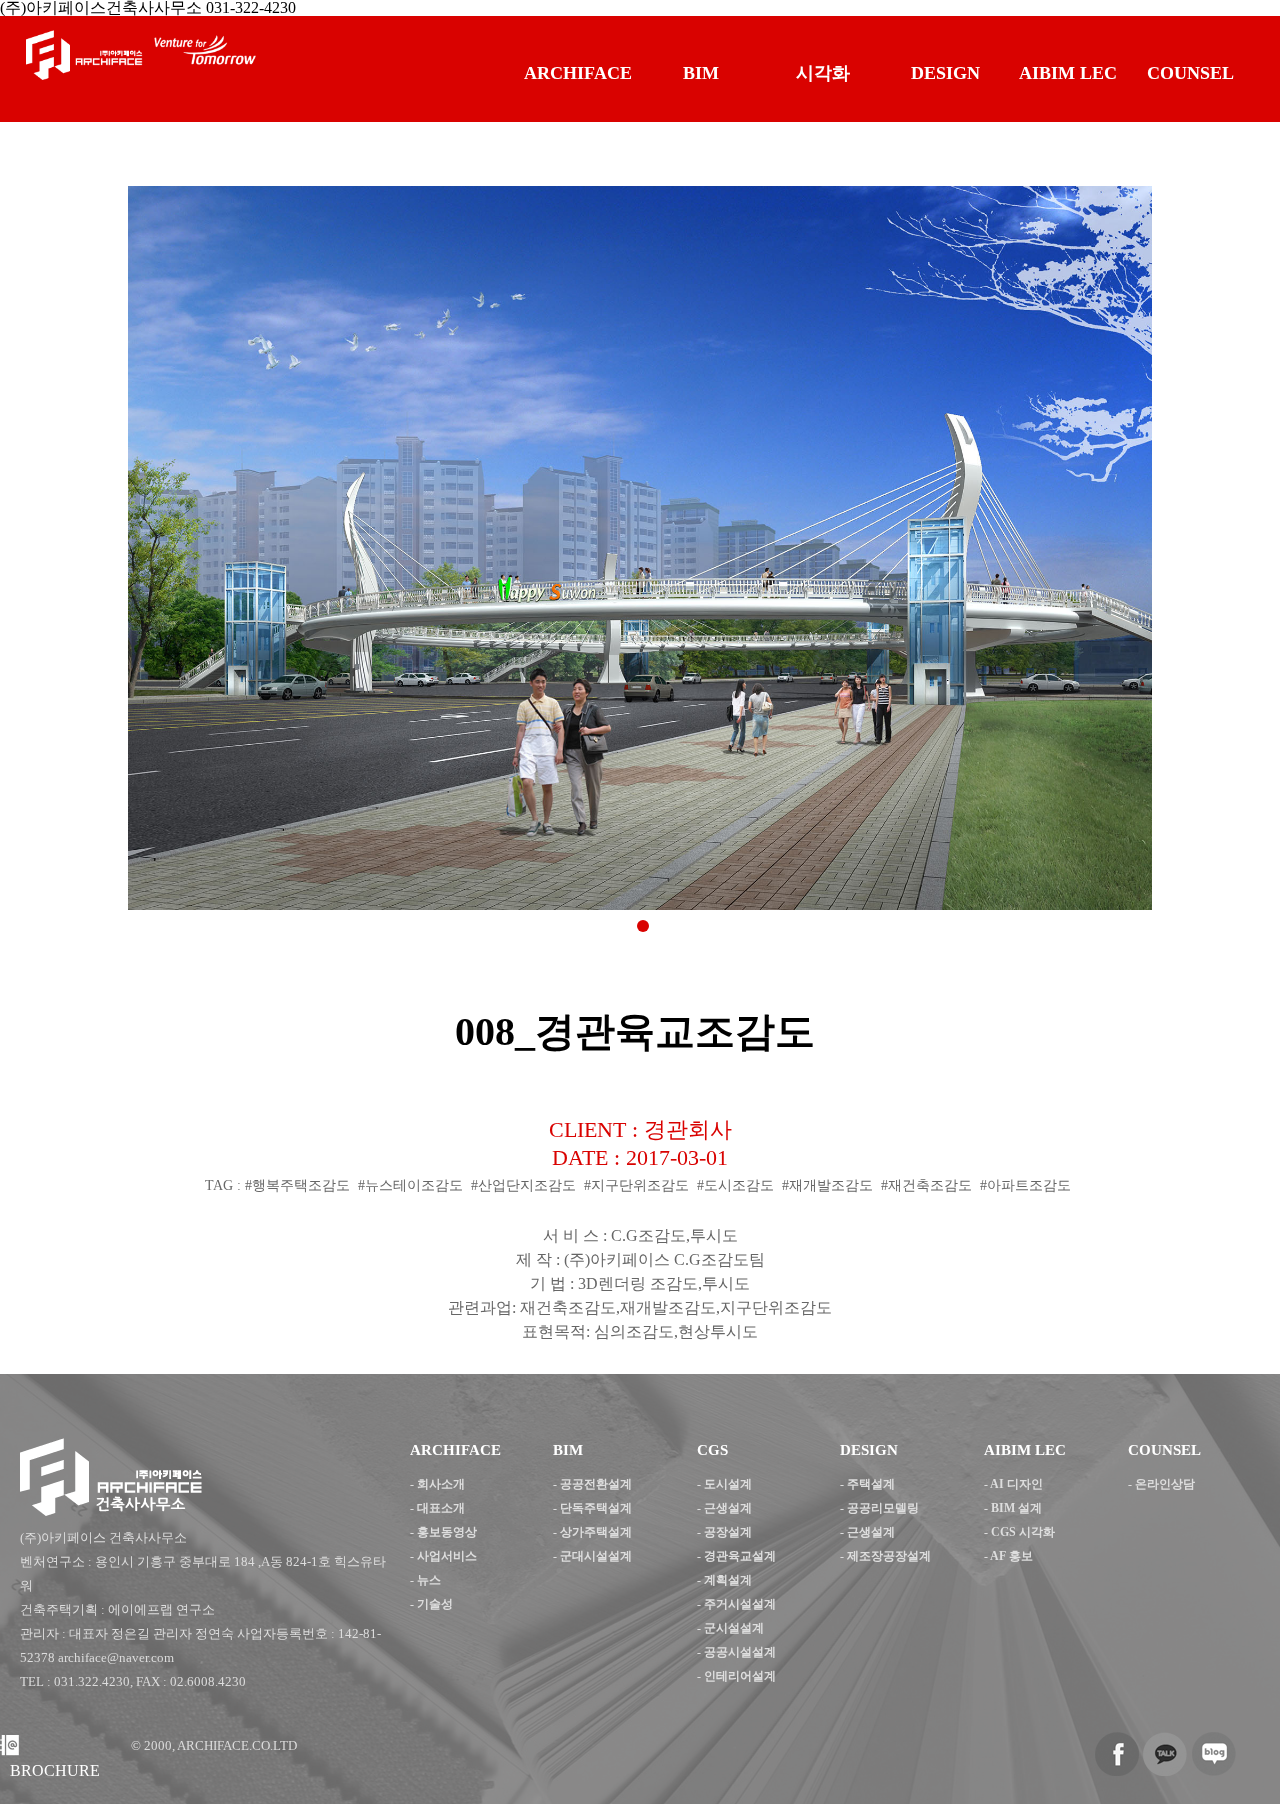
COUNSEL (1190, 73)
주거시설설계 (740, 1604)
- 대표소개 (437, 1508)
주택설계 (871, 1484)
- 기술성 (431, 1604)
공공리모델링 (883, 1508)
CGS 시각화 (1023, 1532)
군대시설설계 (596, 1556)
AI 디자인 (1016, 1484)
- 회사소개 (437, 1484)
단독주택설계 (596, 1508)
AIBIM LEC (1068, 73)
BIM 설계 (1016, 1508)
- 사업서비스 (443, 1556)
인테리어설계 (740, 1676)
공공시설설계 (740, 1652)
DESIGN (945, 73)
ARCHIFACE (578, 73)
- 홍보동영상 (443, 1532)
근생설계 (728, 1508)
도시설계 (728, 1484)
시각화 (823, 73)
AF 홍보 (1011, 1556)
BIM (701, 73)
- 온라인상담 (1161, 1484)
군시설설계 (734, 1628)
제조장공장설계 (889, 1556)
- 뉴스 (425, 1580)
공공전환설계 (596, 1484)
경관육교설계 (740, 1556)
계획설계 (728, 1580)
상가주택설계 (596, 1532)
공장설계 (728, 1532)
